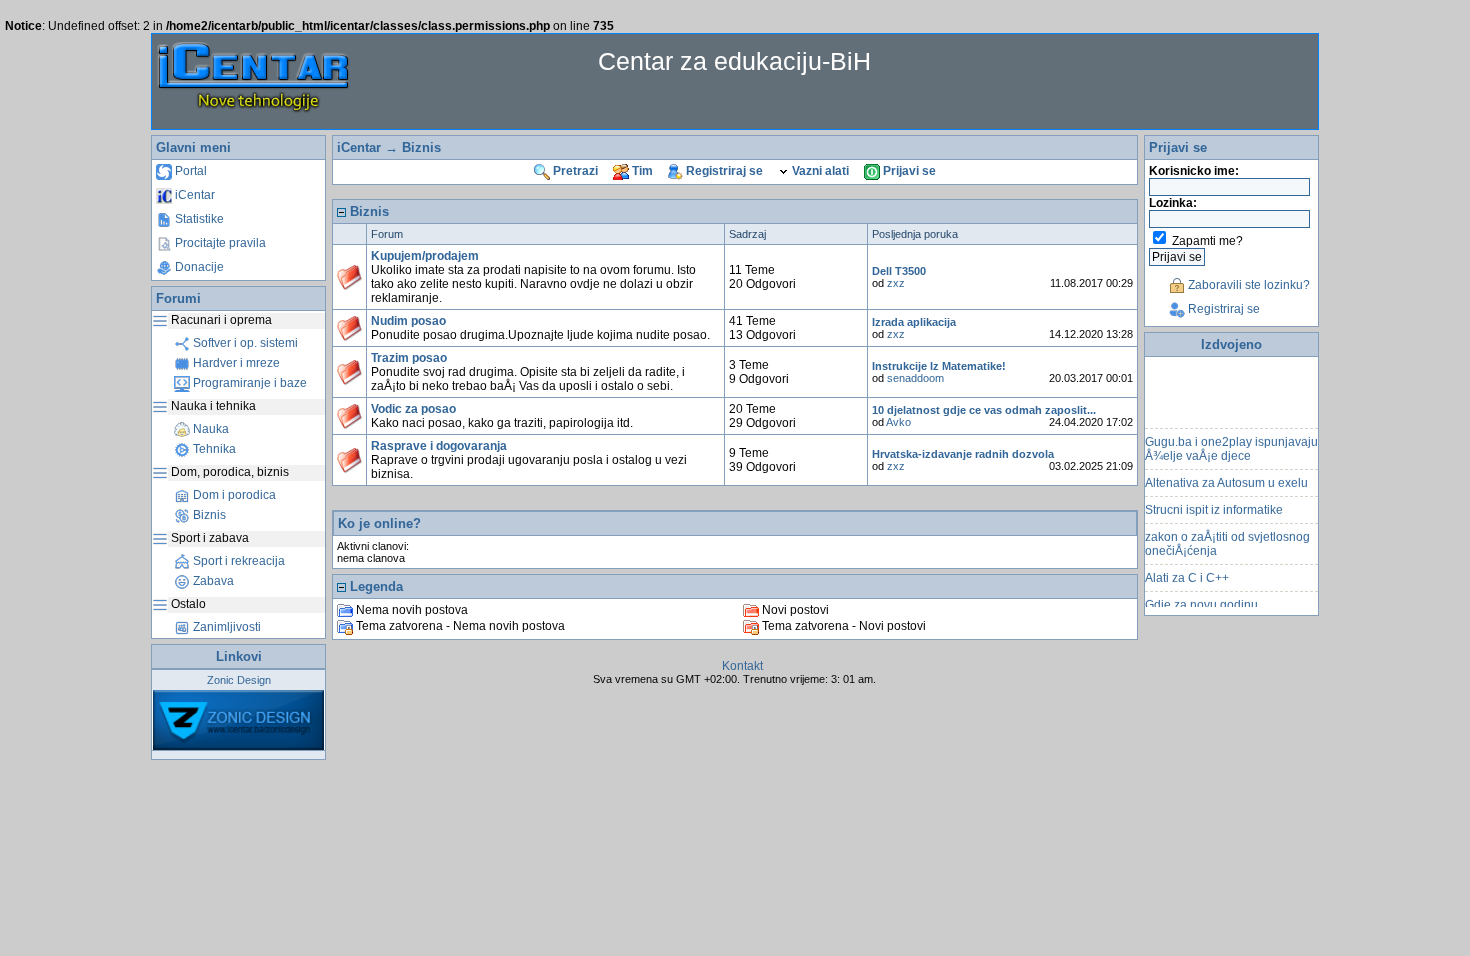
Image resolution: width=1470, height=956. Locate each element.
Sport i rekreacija (237, 561)
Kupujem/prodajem (425, 256)
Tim (641, 171)
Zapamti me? (1207, 241)
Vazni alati (819, 171)
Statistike (198, 219)
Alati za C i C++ (1187, 573)
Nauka (209, 429)
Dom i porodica (233, 495)
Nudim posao (408, 321)
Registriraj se (723, 171)
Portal (189, 171)
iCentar (193, 195)
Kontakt (742, 666)
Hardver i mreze (235, 363)
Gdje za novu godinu (1201, 600)
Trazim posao (409, 358)
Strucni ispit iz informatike (1214, 505)
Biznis (208, 515)
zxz (896, 283)
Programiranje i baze (248, 383)
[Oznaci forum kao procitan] (349, 277)
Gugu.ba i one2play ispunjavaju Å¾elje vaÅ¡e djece (1231, 444)
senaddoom (915, 378)
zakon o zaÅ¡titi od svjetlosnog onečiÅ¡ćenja (1227, 539)
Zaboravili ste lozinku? (1247, 285)
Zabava (212, 581)
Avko (898, 422)
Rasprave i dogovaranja (439, 446)
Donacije (198, 267)
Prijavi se (908, 171)
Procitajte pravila (219, 243)
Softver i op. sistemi (244, 343)
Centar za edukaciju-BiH (734, 61)
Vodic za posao (413, 409)
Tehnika (213, 449)
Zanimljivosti (225, 627)
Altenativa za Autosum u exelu (1226, 478)
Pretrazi (574, 171)
